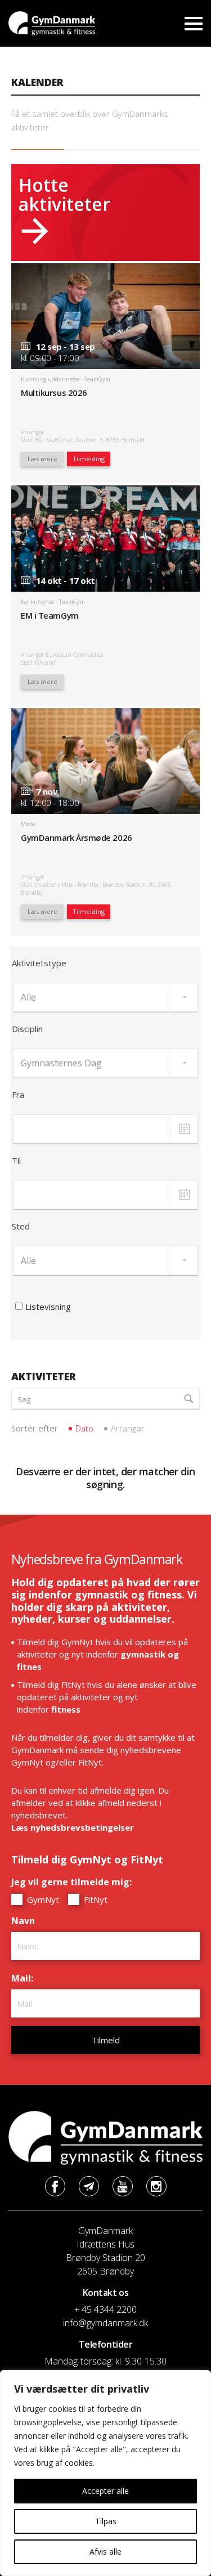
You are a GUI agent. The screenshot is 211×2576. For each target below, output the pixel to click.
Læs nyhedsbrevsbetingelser (73, 1827)
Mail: (25, 1978)
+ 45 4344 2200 (105, 2309)
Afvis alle (105, 2552)
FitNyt (95, 1899)
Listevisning (48, 1307)
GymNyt (42, 1899)
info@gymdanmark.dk (105, 2323)
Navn (26, 1921)
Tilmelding (89, 459)
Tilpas (106, 2521)
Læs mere (42, 459)
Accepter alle (105, 2491)
